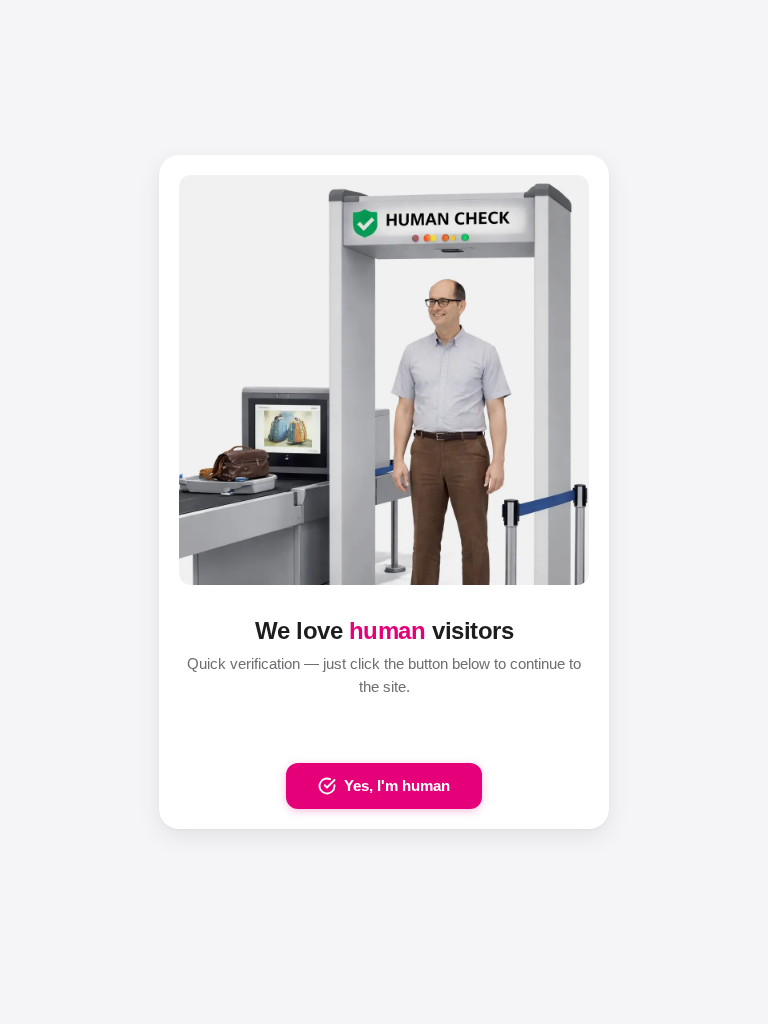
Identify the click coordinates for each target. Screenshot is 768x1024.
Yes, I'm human (397, 785)
